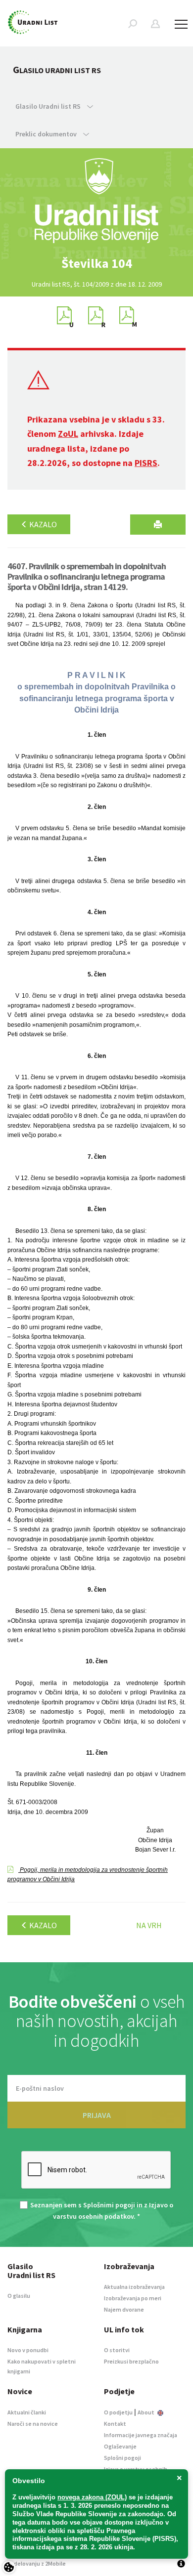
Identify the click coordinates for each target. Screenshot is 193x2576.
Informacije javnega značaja (141, 2435)
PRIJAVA (97, 2115)
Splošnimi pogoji (109, 2205)
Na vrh (149, 1925)
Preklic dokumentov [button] (47, 134)
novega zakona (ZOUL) (92, 2497)
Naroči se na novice (33, 2424)
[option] (96, 263)
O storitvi (117, 2350)
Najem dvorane (124, 2309)
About (146, 2412)
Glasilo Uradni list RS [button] (49, 106)
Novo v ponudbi (28, 2350)
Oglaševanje (120, 2446)
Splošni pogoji (122, 2458)
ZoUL (68, 434)
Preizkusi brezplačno (131, 2361)
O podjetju (118, 2412)
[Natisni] (158, 525)
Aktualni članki (27, 2412)
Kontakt (115, 2424)
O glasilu (19, 2296)
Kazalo (42, 524)
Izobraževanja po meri (133, 2298)
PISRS (146, 463)
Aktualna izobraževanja (134, 2287)
